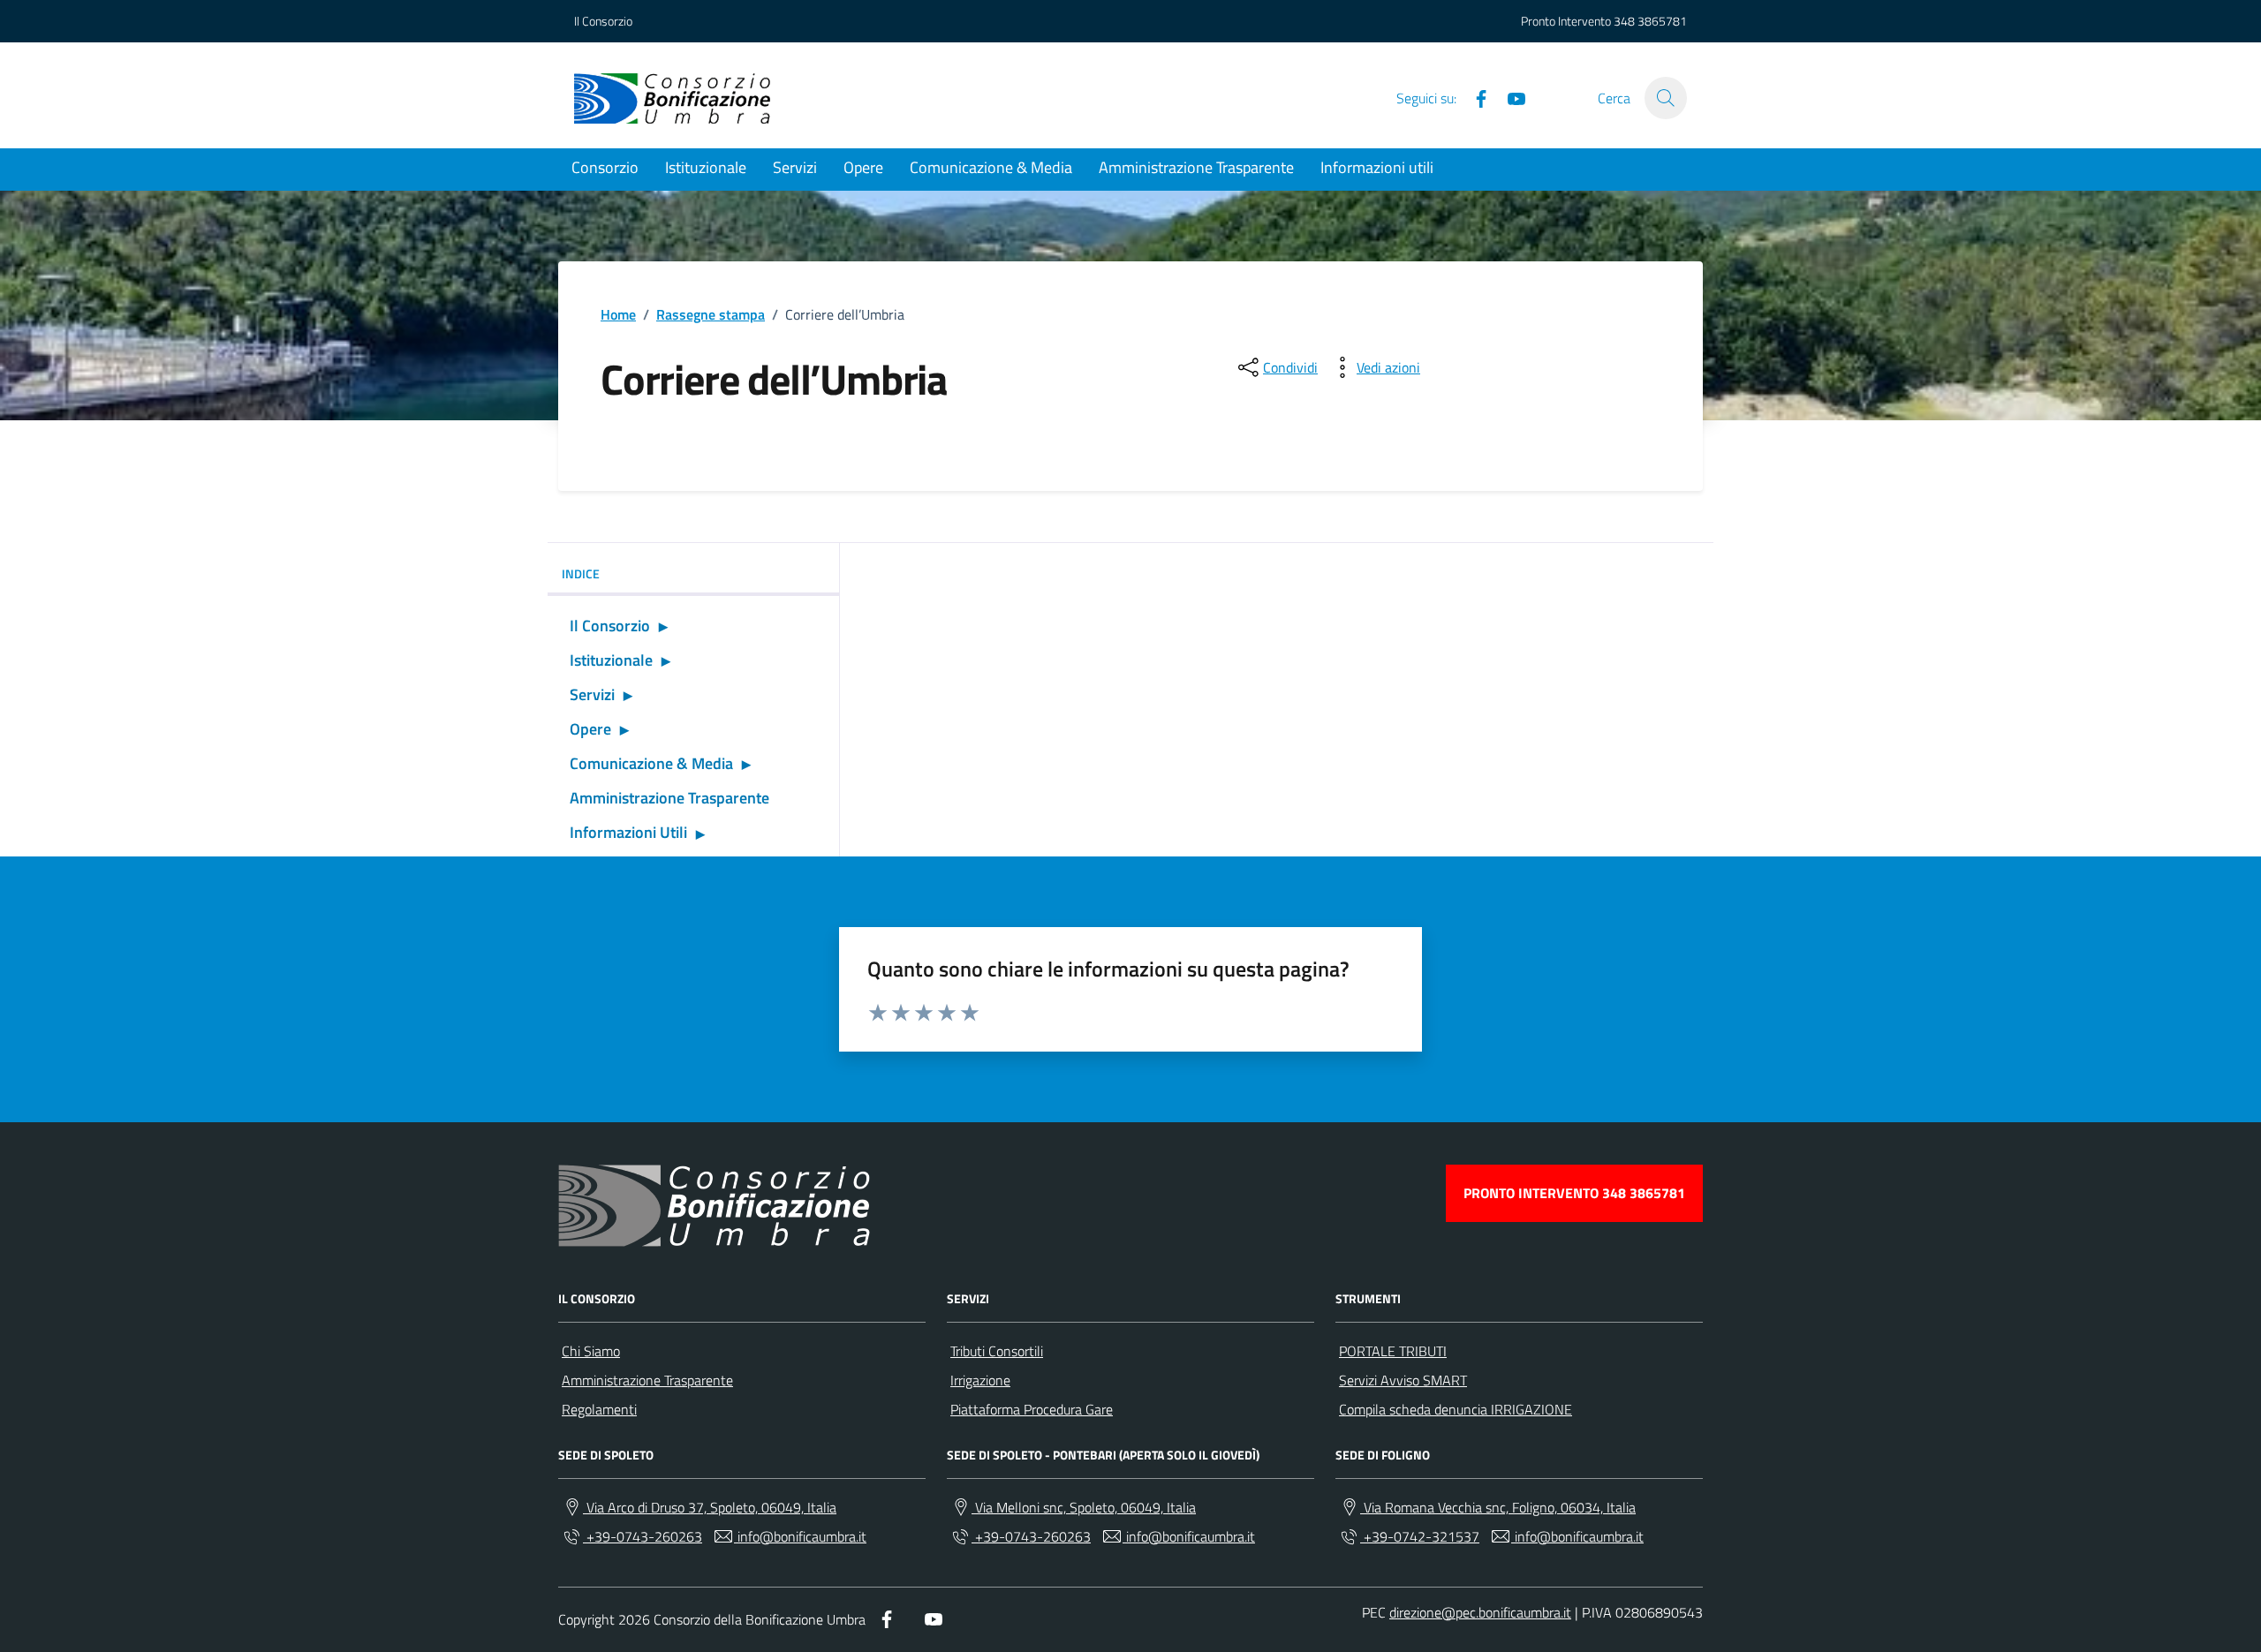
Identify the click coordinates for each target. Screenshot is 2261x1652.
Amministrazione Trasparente (1196, 167)
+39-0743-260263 (643, 1536)
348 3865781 (1650, 21)
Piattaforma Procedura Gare (1032, 1409)
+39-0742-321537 (1420, 1536)
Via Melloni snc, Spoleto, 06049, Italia (1084, 1507)
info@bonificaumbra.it (800, 1536)
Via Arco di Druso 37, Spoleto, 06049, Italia (710, 1507)
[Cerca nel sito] (1666, 98)
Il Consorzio (603, 21)
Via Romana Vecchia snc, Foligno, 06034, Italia (1498, 1507)
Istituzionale (706, 167)
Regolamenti (599, 1409)
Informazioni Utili (628, 832)
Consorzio (605, 167)
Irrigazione (980, 1380)
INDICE (581, 573)
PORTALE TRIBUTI (1393, 1351)
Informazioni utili (1377, 167)
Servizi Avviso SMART (1403, 1380)
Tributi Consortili (997, 1351)
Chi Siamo (591, 1351)
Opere (863, 167)
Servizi (795, 167)
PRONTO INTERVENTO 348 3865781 (1574, 1193)
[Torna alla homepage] (672, 98)
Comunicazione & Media (991, 167)
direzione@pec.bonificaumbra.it (1480, 1612)
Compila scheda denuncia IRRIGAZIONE (1456, 1409)
